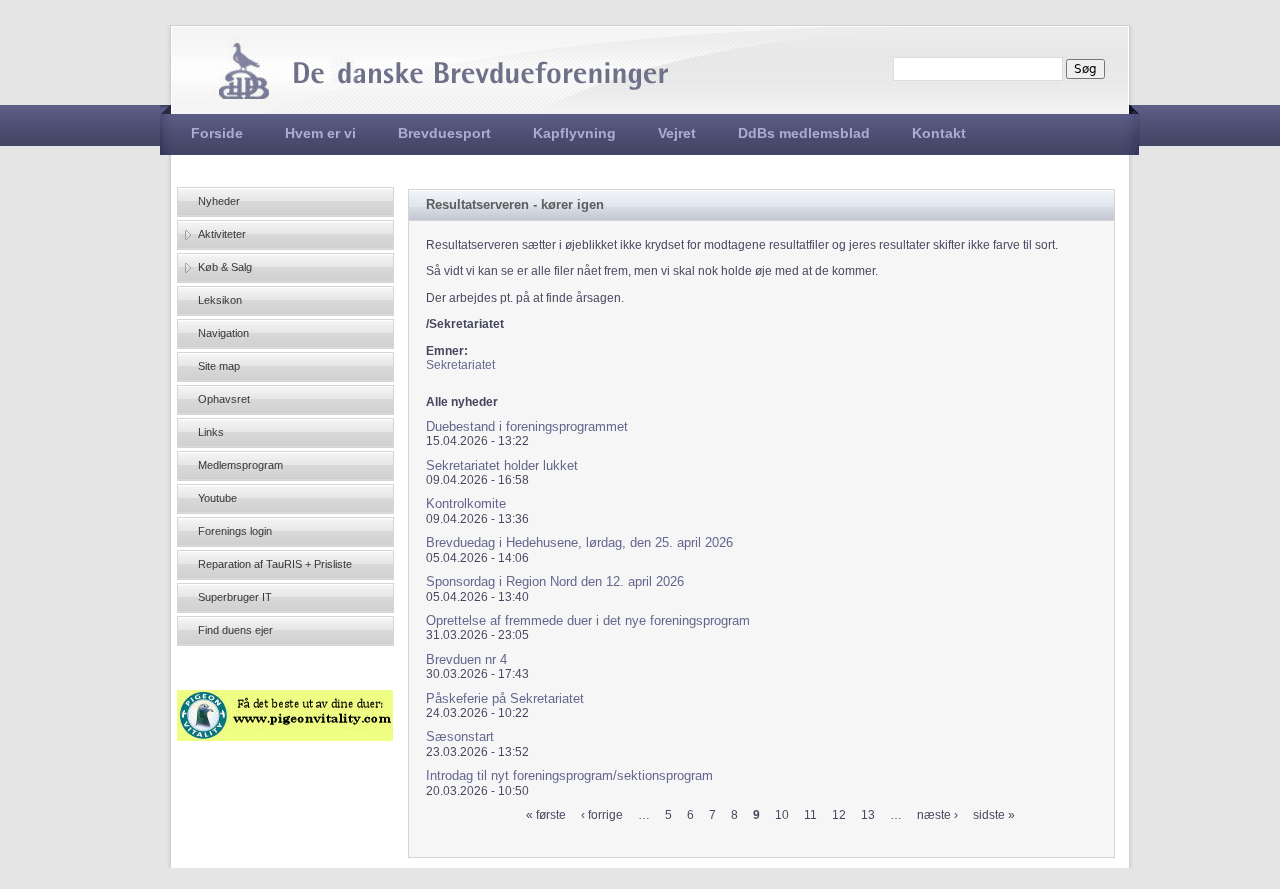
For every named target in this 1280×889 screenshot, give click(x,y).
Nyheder (219, 201)
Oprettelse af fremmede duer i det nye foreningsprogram (588, 620)
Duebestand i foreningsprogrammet (527, 426)
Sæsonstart (460, 736)
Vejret (677, 133)
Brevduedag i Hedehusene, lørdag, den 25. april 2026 (579, 542)
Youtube (217, 498)
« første (546, 815)
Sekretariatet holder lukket (502, 465)
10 (782, 815)
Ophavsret (224, 399)
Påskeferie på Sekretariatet (505, 698)
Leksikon (220, 300)
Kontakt (939, 133)
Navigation (223, 333)
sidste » (994, 815)
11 (810, 815)
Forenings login (235, 531)
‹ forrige (602, 815)
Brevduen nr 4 (466, 659)
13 (868, 815)
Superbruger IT (235, 597)
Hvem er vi (320, 133)
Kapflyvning (574, 133)
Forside (217, 133)
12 (839, 815)
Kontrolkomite (466, 503)
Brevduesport (444, 133)
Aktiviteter (222, 234)
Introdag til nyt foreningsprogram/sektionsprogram (569, 775)
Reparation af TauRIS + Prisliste (275, 564)
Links (211, 432)
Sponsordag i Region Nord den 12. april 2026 (555, 581)
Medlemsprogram (240, 465)
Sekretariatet (460, 365)
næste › (937, 815)
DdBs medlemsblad (804, 133)
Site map (219, 366)
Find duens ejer (235, 630)
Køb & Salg (225, 267)
